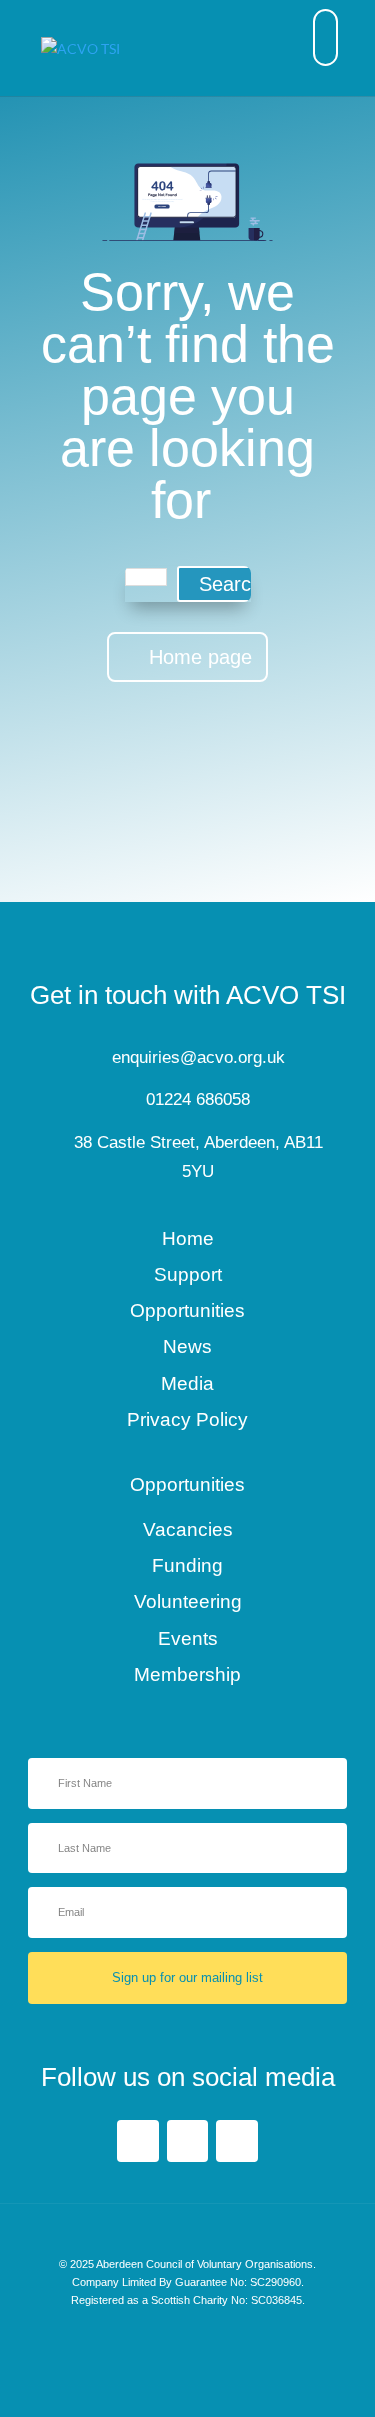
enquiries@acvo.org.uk (198, 1057)
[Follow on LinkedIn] (188, 2141)
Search (230, 584)
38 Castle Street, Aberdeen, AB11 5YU (198, 1157)
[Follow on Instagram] (237, 2141)
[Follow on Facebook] (138, 2141)
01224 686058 (198, 1099)
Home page (200, 657)
